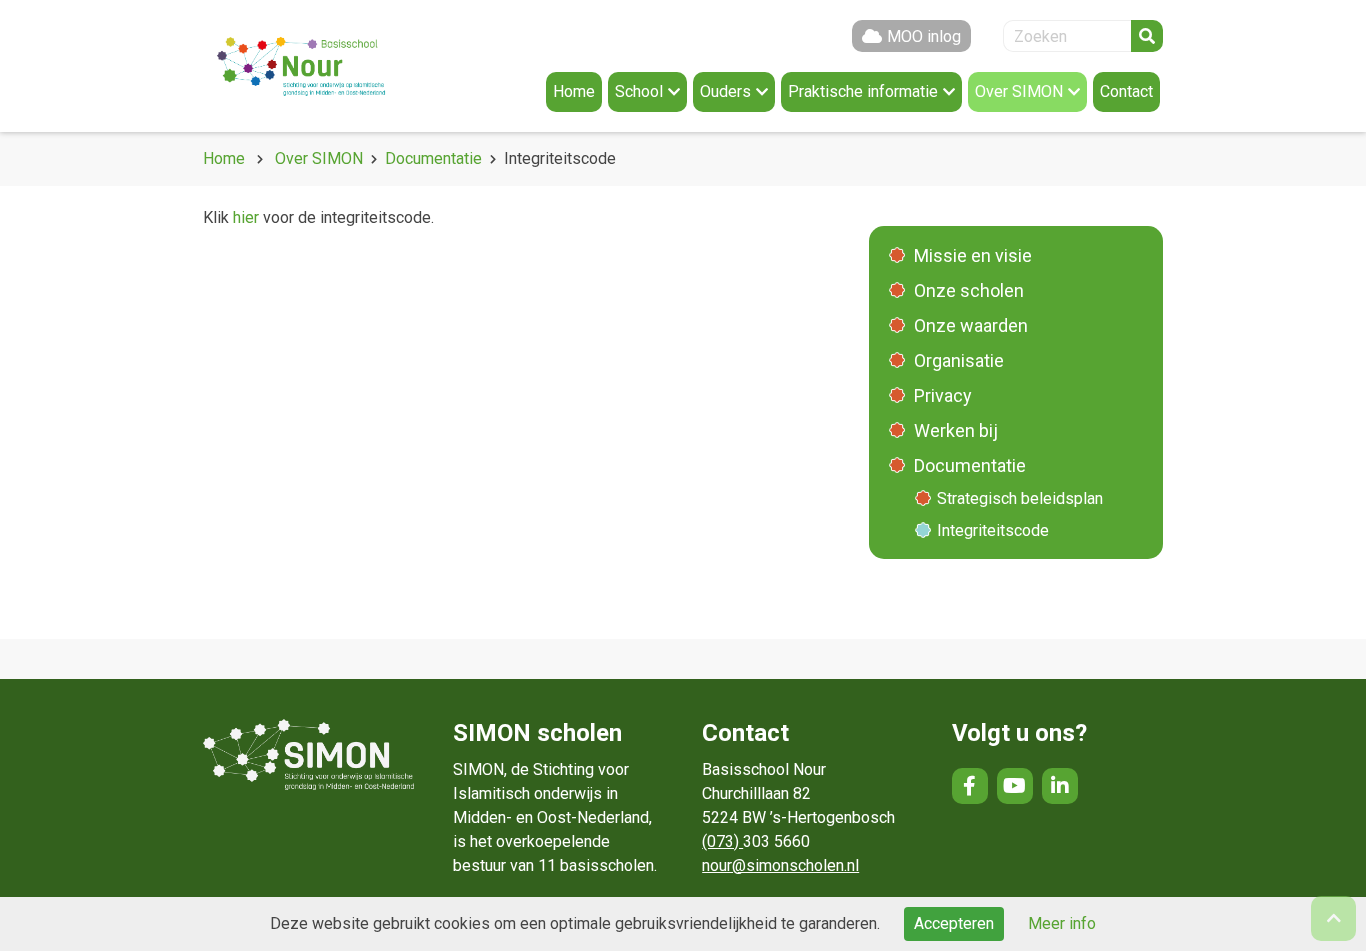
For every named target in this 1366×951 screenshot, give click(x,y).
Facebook (970, 786)
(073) (722, 841)
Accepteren (954, 923)
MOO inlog (924, 36)
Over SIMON (319, 158)
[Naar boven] (1333, 918)
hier (246, 217)
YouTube (1015, 786)
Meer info (1062, 923)
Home (224, 158)
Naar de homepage (323, 66)
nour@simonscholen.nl (780, 865)
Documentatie (433, 158)
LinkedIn (1060, 786)
